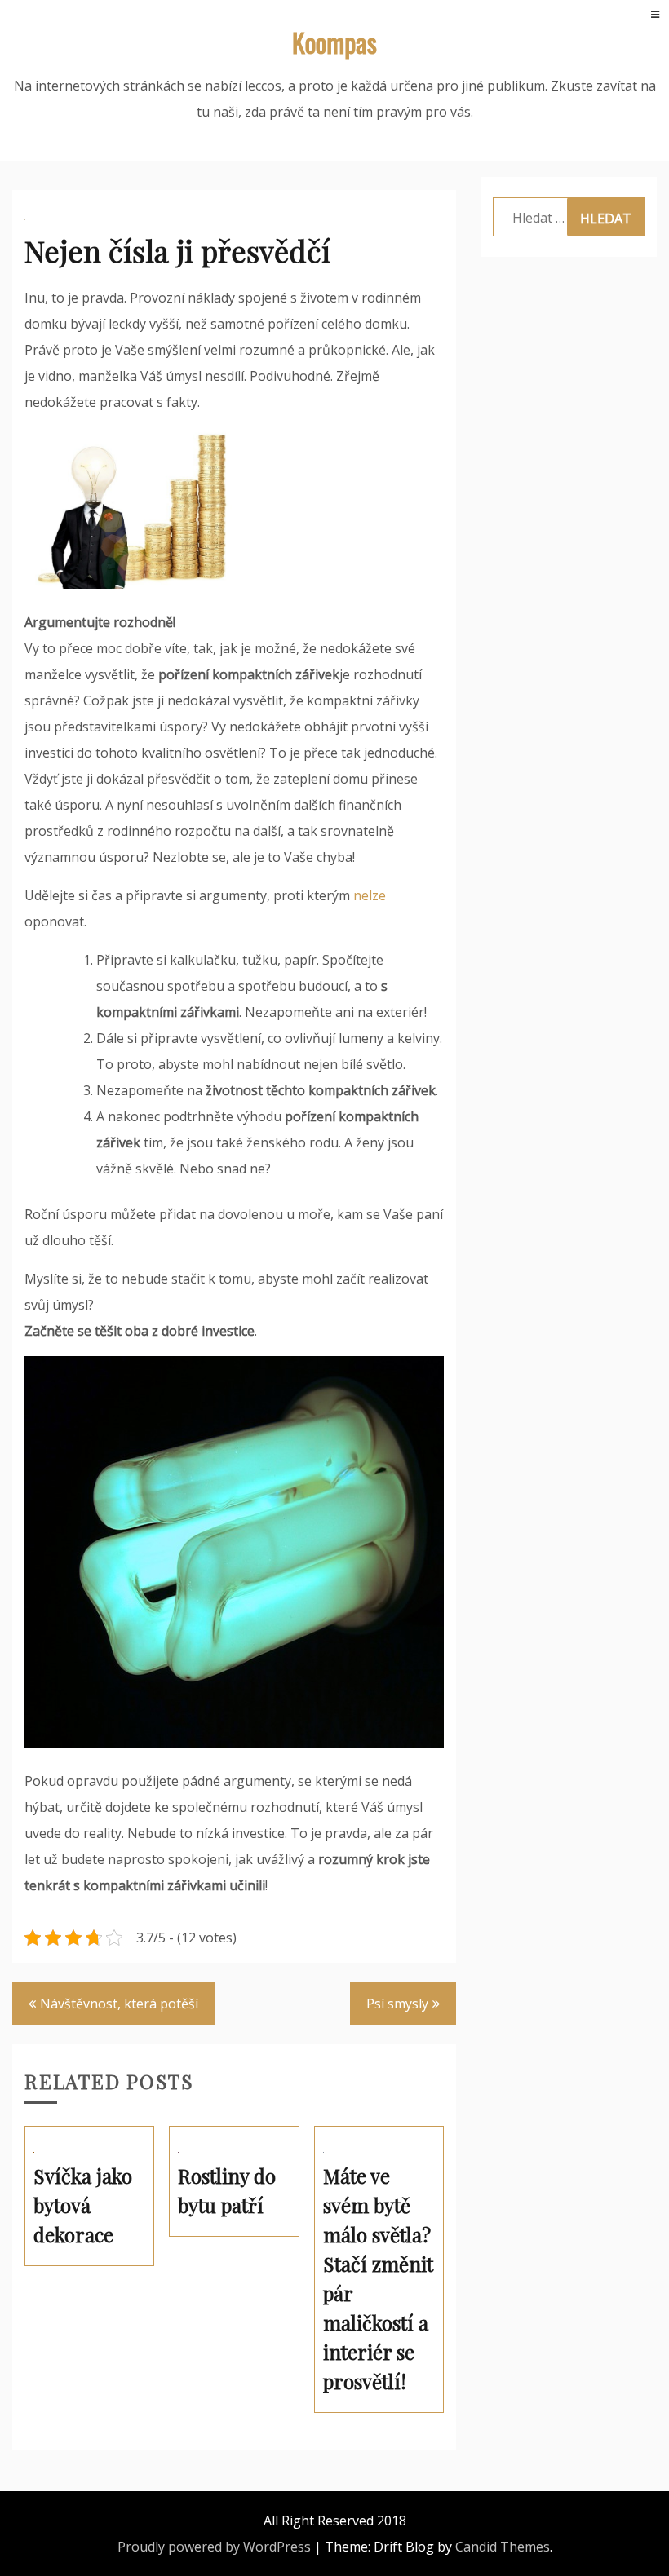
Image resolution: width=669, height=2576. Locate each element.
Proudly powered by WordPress (214, 2547)
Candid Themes (503, 2547)
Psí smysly (397, 2004)
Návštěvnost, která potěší (119, 2004)
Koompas (334, 42)
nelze (368, 895)
